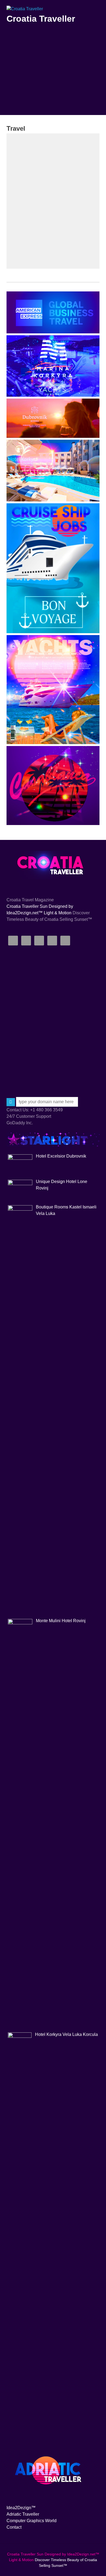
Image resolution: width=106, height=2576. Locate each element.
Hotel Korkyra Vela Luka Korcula (66, 2034)
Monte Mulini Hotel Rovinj (61, 1621)
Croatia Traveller (41, 19)
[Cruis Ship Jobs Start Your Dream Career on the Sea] (53, 632)
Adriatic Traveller (23, 2514)
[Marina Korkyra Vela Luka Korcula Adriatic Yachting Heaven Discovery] (53, 395)
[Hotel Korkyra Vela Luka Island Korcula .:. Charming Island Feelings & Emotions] (53, 500)
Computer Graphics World (32, 2521)
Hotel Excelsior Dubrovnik (61, 1156)
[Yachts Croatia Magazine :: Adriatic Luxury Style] (53, 743)
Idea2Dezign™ (21, 2508)
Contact (14, 2527)
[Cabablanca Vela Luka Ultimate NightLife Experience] (53, 824)
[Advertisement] (53, 84)
